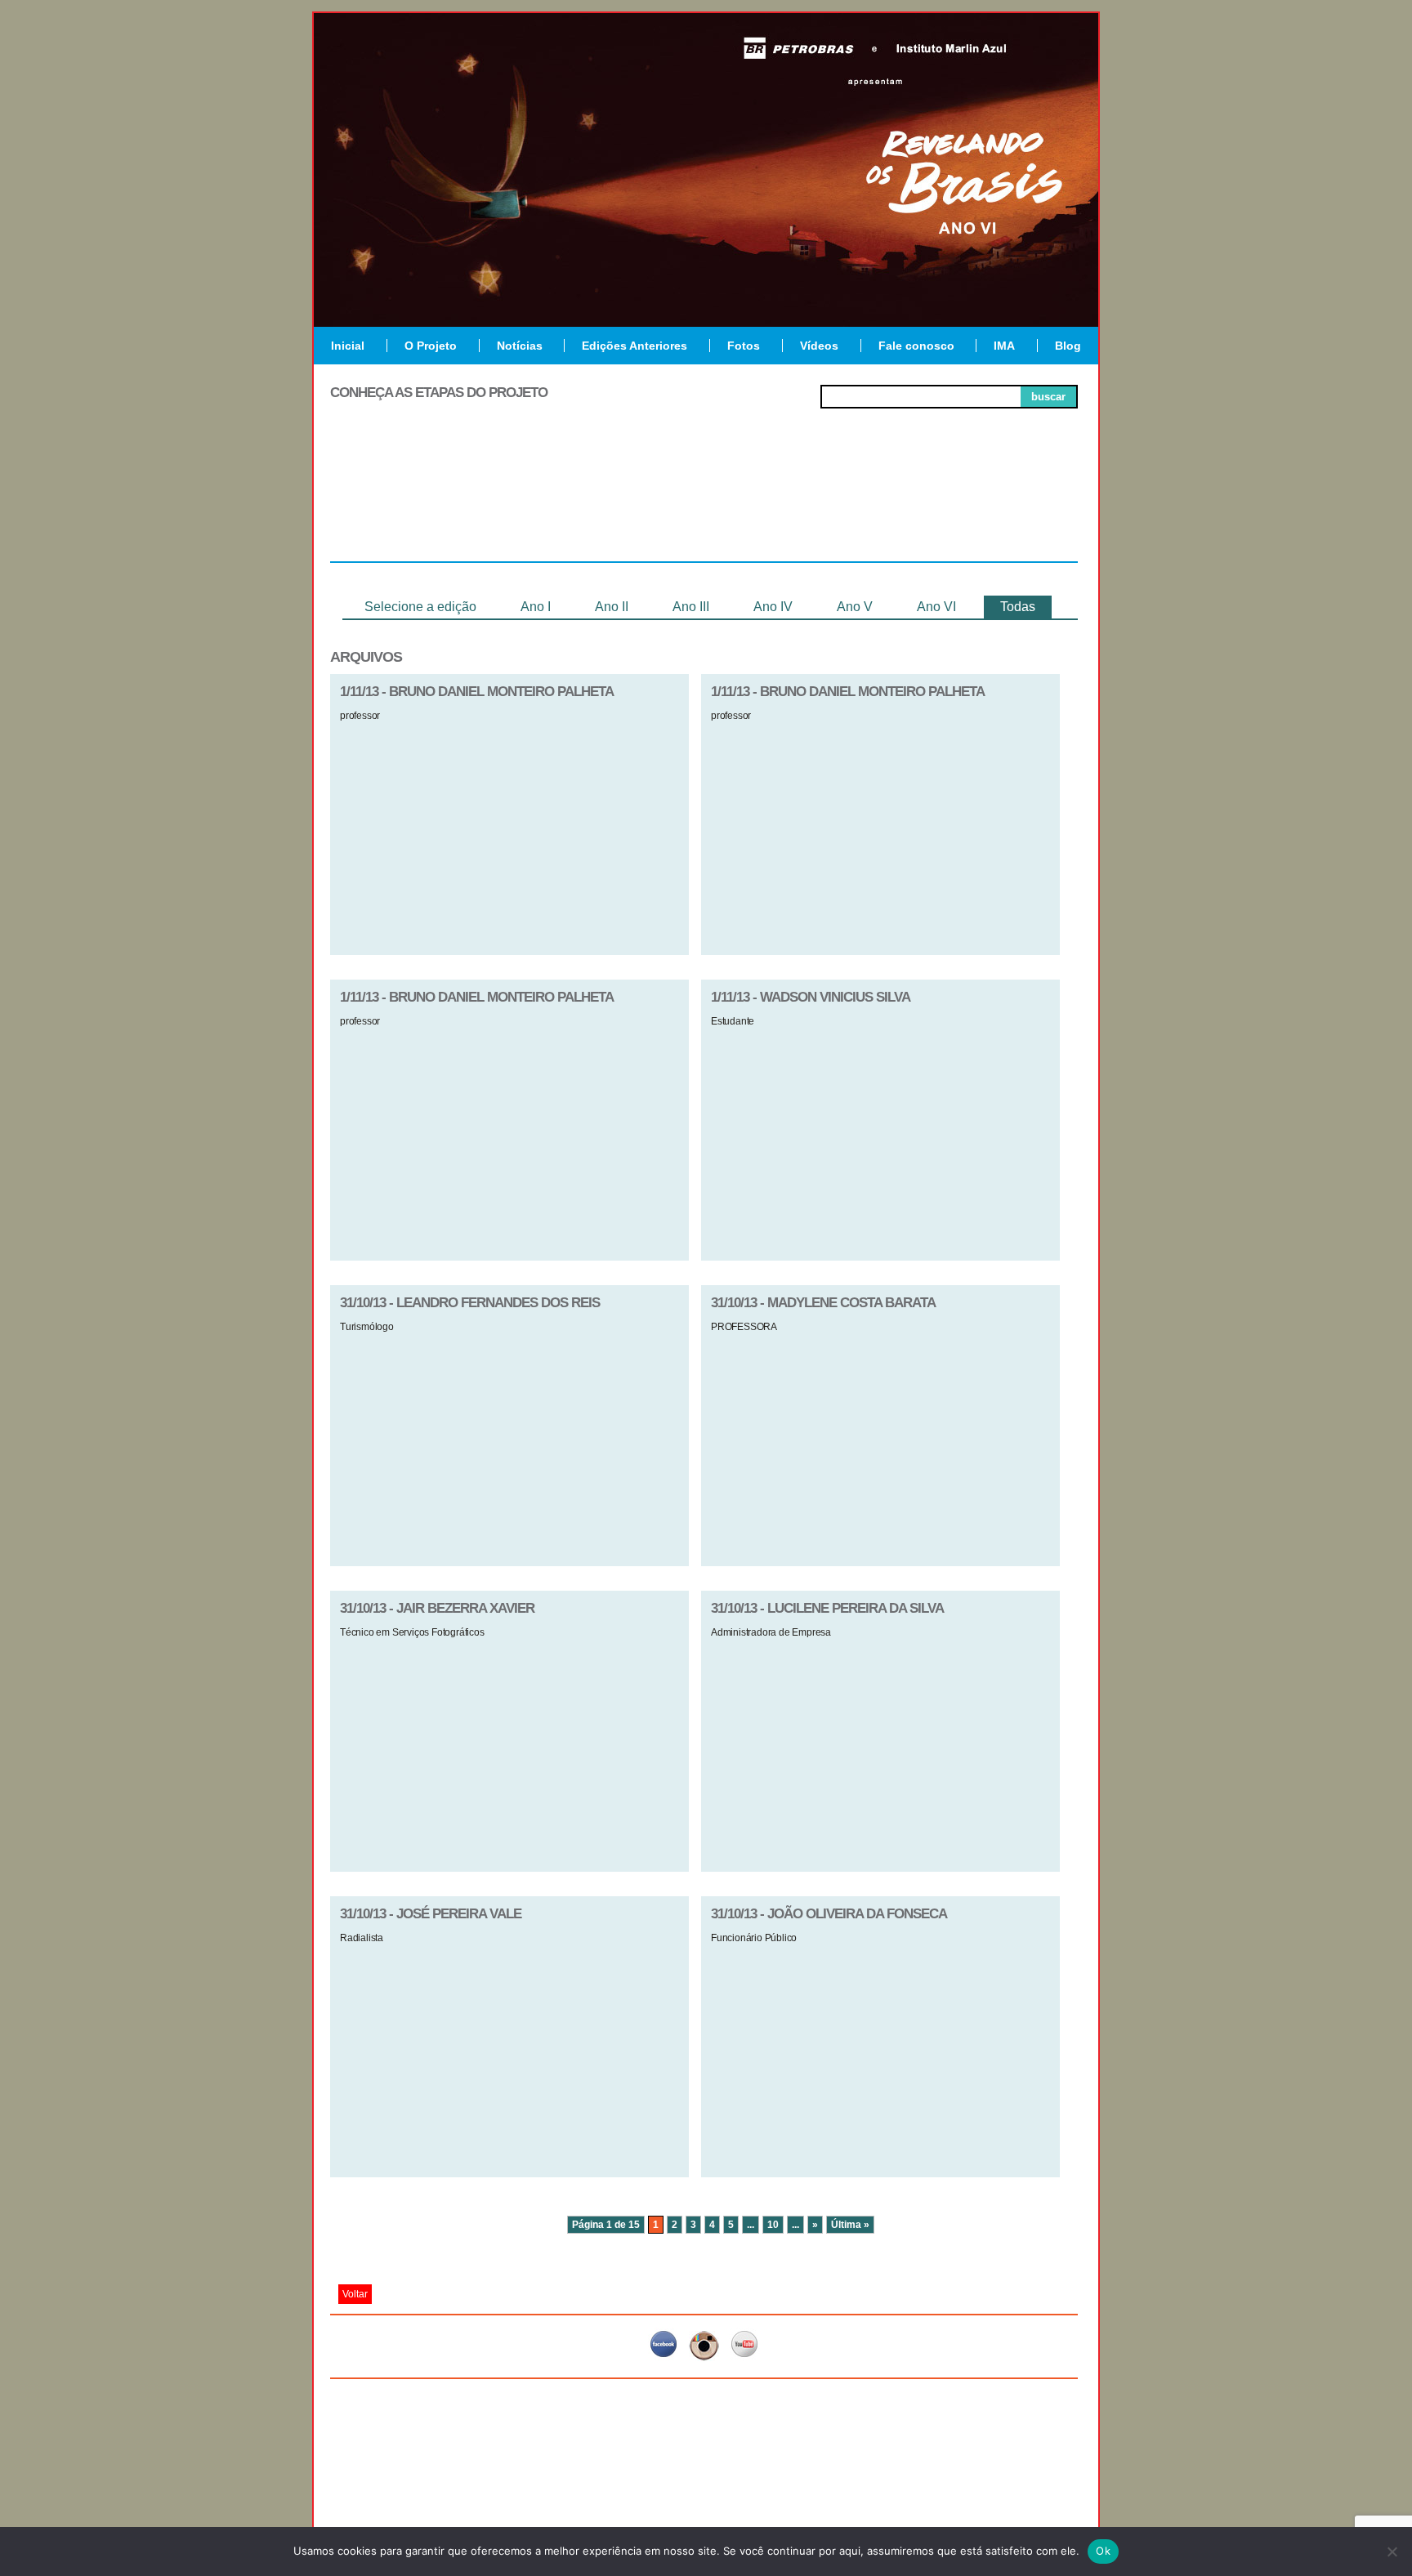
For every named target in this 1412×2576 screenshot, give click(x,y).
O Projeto (431, 346)
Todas (1018, 607)
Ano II (612, 607)
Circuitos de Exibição (1003, 508)
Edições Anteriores (635, 346)
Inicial (348, 346)
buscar (1048, 397)
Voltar (355, 2294)
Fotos (744, 346)
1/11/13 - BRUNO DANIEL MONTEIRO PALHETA (477, 692)
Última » (850, 2225)
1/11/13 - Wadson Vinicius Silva (811, 997)
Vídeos (819, 346)
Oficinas (704, 502)
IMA (1004, 346)
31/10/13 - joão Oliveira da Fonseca (829, 1914)
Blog (1068, 346)
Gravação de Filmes (854, 508)
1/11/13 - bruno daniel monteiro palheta (848, 692)
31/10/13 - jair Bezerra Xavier (437, 1608)
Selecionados (555, 502)
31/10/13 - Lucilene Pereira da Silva (827, 1608)
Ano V (855, 607)
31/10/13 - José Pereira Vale (431, 1914)
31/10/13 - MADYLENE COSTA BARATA (823, 1303)
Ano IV (773, 607)
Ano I (536, 607)
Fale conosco (916, 346)
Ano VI (936, 607)
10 (773, 2225)
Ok (1103, 2551)
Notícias (520, 346)
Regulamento (405, 502)
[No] (1392, 2551)
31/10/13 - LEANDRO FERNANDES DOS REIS (470, 1303)
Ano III (691, 607)
